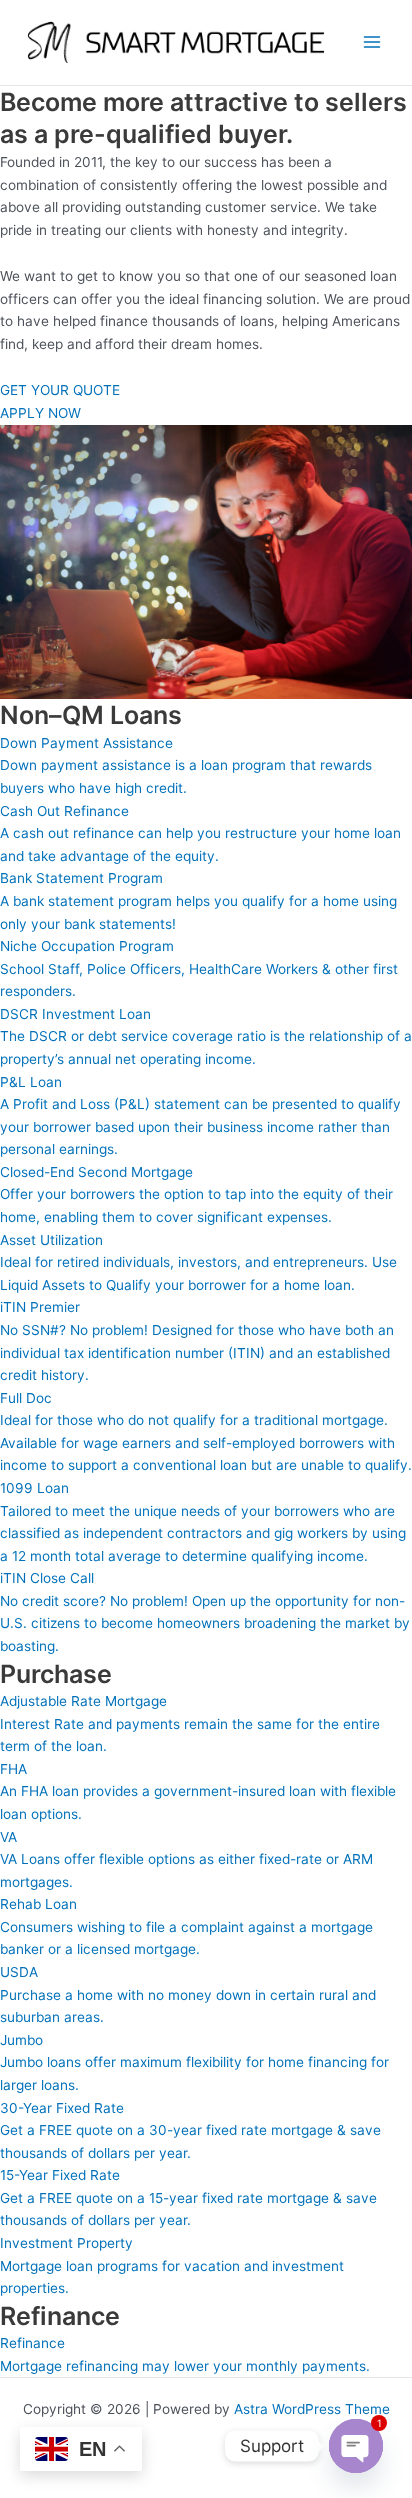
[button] (196, 1194)
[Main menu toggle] (372, 42)
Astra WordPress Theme (312, 2409)
